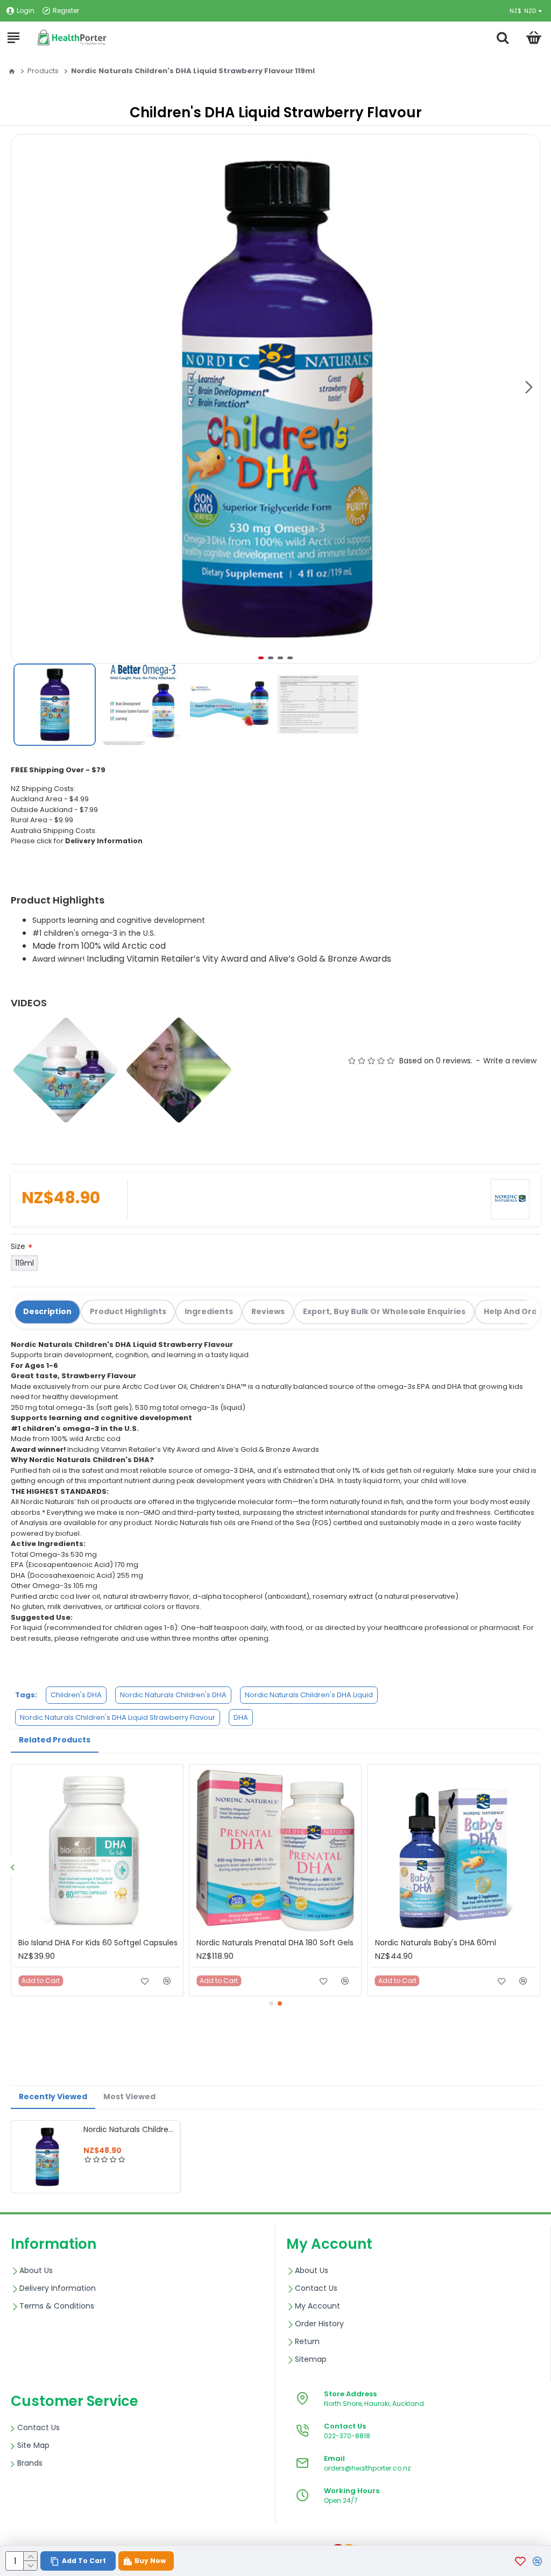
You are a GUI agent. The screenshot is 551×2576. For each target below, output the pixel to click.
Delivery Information (104, 841)
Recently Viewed (53, 2097)
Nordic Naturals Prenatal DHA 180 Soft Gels (275, 1943)
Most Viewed (129, 2097)
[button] (529, 387)
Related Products (55, 1740)
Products (43, 71)
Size (18, 1246)
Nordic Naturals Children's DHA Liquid (309, 1695)
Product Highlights (128, 1311)
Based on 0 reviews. (436, 1061)
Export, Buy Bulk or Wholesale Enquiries (384, 1311)
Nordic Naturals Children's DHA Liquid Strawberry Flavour (118, 1717)
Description (47, 1311)
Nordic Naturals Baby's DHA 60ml (436, 1943)
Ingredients (209, 1311)
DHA (241, 1717)
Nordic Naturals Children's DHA (173, 1695)
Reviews (268, 1311)
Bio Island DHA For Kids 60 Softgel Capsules (98, 1943)
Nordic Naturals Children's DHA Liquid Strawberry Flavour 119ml (129, 2129)
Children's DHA (76, 1695)
